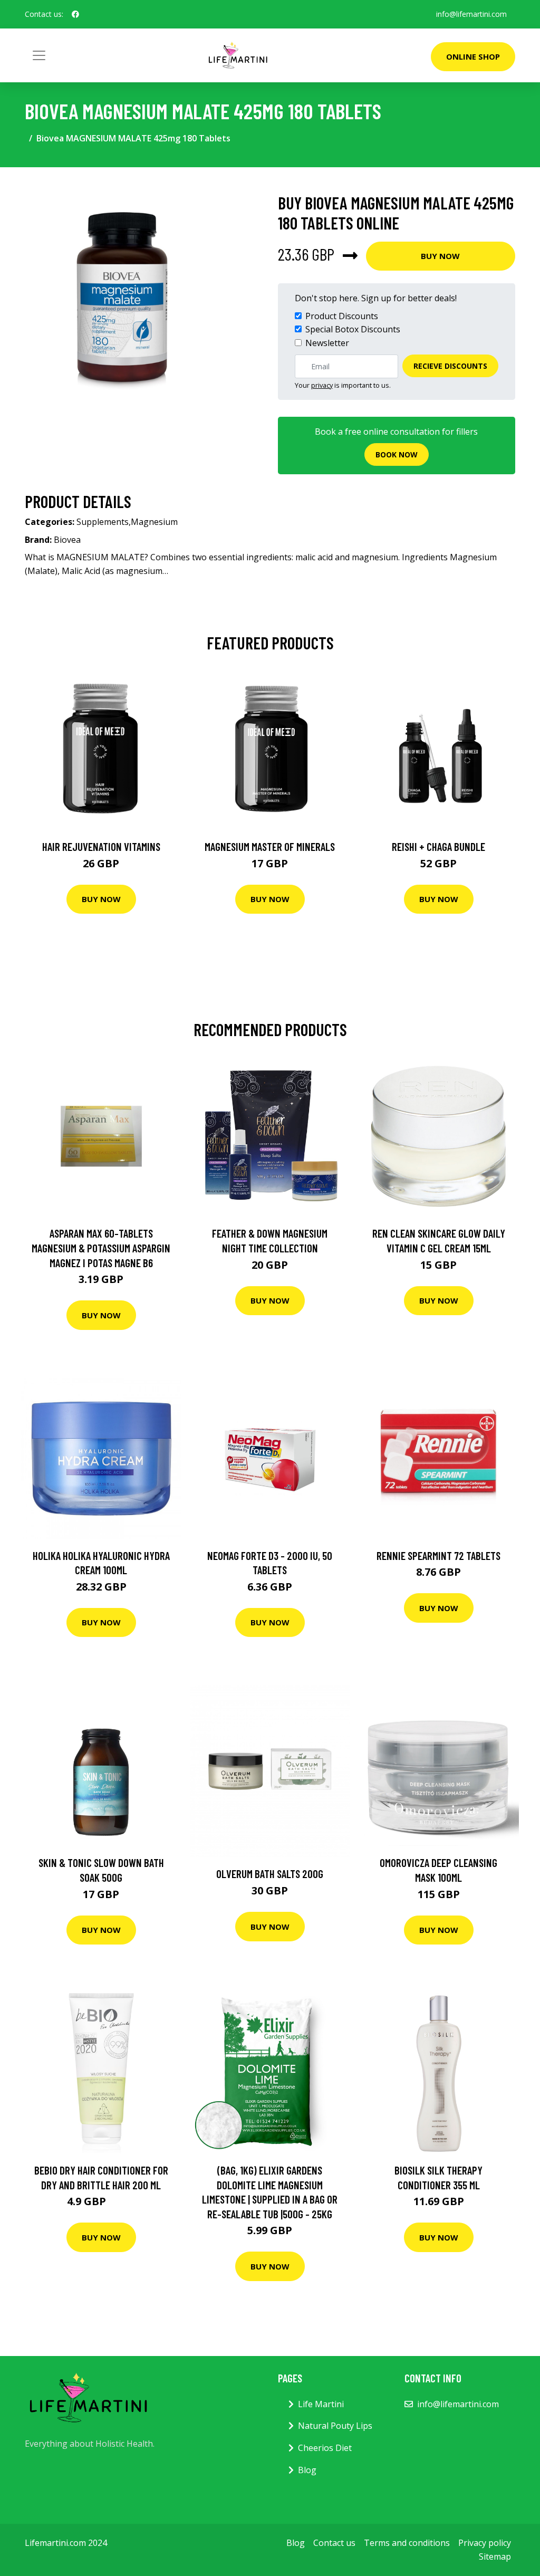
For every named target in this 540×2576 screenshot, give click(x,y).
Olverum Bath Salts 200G (270, 1874)
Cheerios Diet (325, 2448)
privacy (322, 385)
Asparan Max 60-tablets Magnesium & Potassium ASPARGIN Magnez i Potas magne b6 (101, 1248)
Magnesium (154, 522)
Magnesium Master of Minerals (270, 846)
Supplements (103, 522)
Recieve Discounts (450, 366)
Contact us (334, 2543)
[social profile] (75, 14)
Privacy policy (485, 2543)
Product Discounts (342, 316)
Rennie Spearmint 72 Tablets (438, 1555)
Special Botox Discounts (353, 329)
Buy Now (440, 256)
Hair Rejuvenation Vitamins (101, 846)
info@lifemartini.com (471, 14)
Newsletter (327, 343)
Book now (397, 454)
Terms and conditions (407, 2543)
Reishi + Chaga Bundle (438, 846)
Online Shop (473, 56)
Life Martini (321, 2404)
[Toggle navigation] (39, 55)
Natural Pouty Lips (335, 2426)
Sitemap (495, 2556)
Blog (307, 2470)
